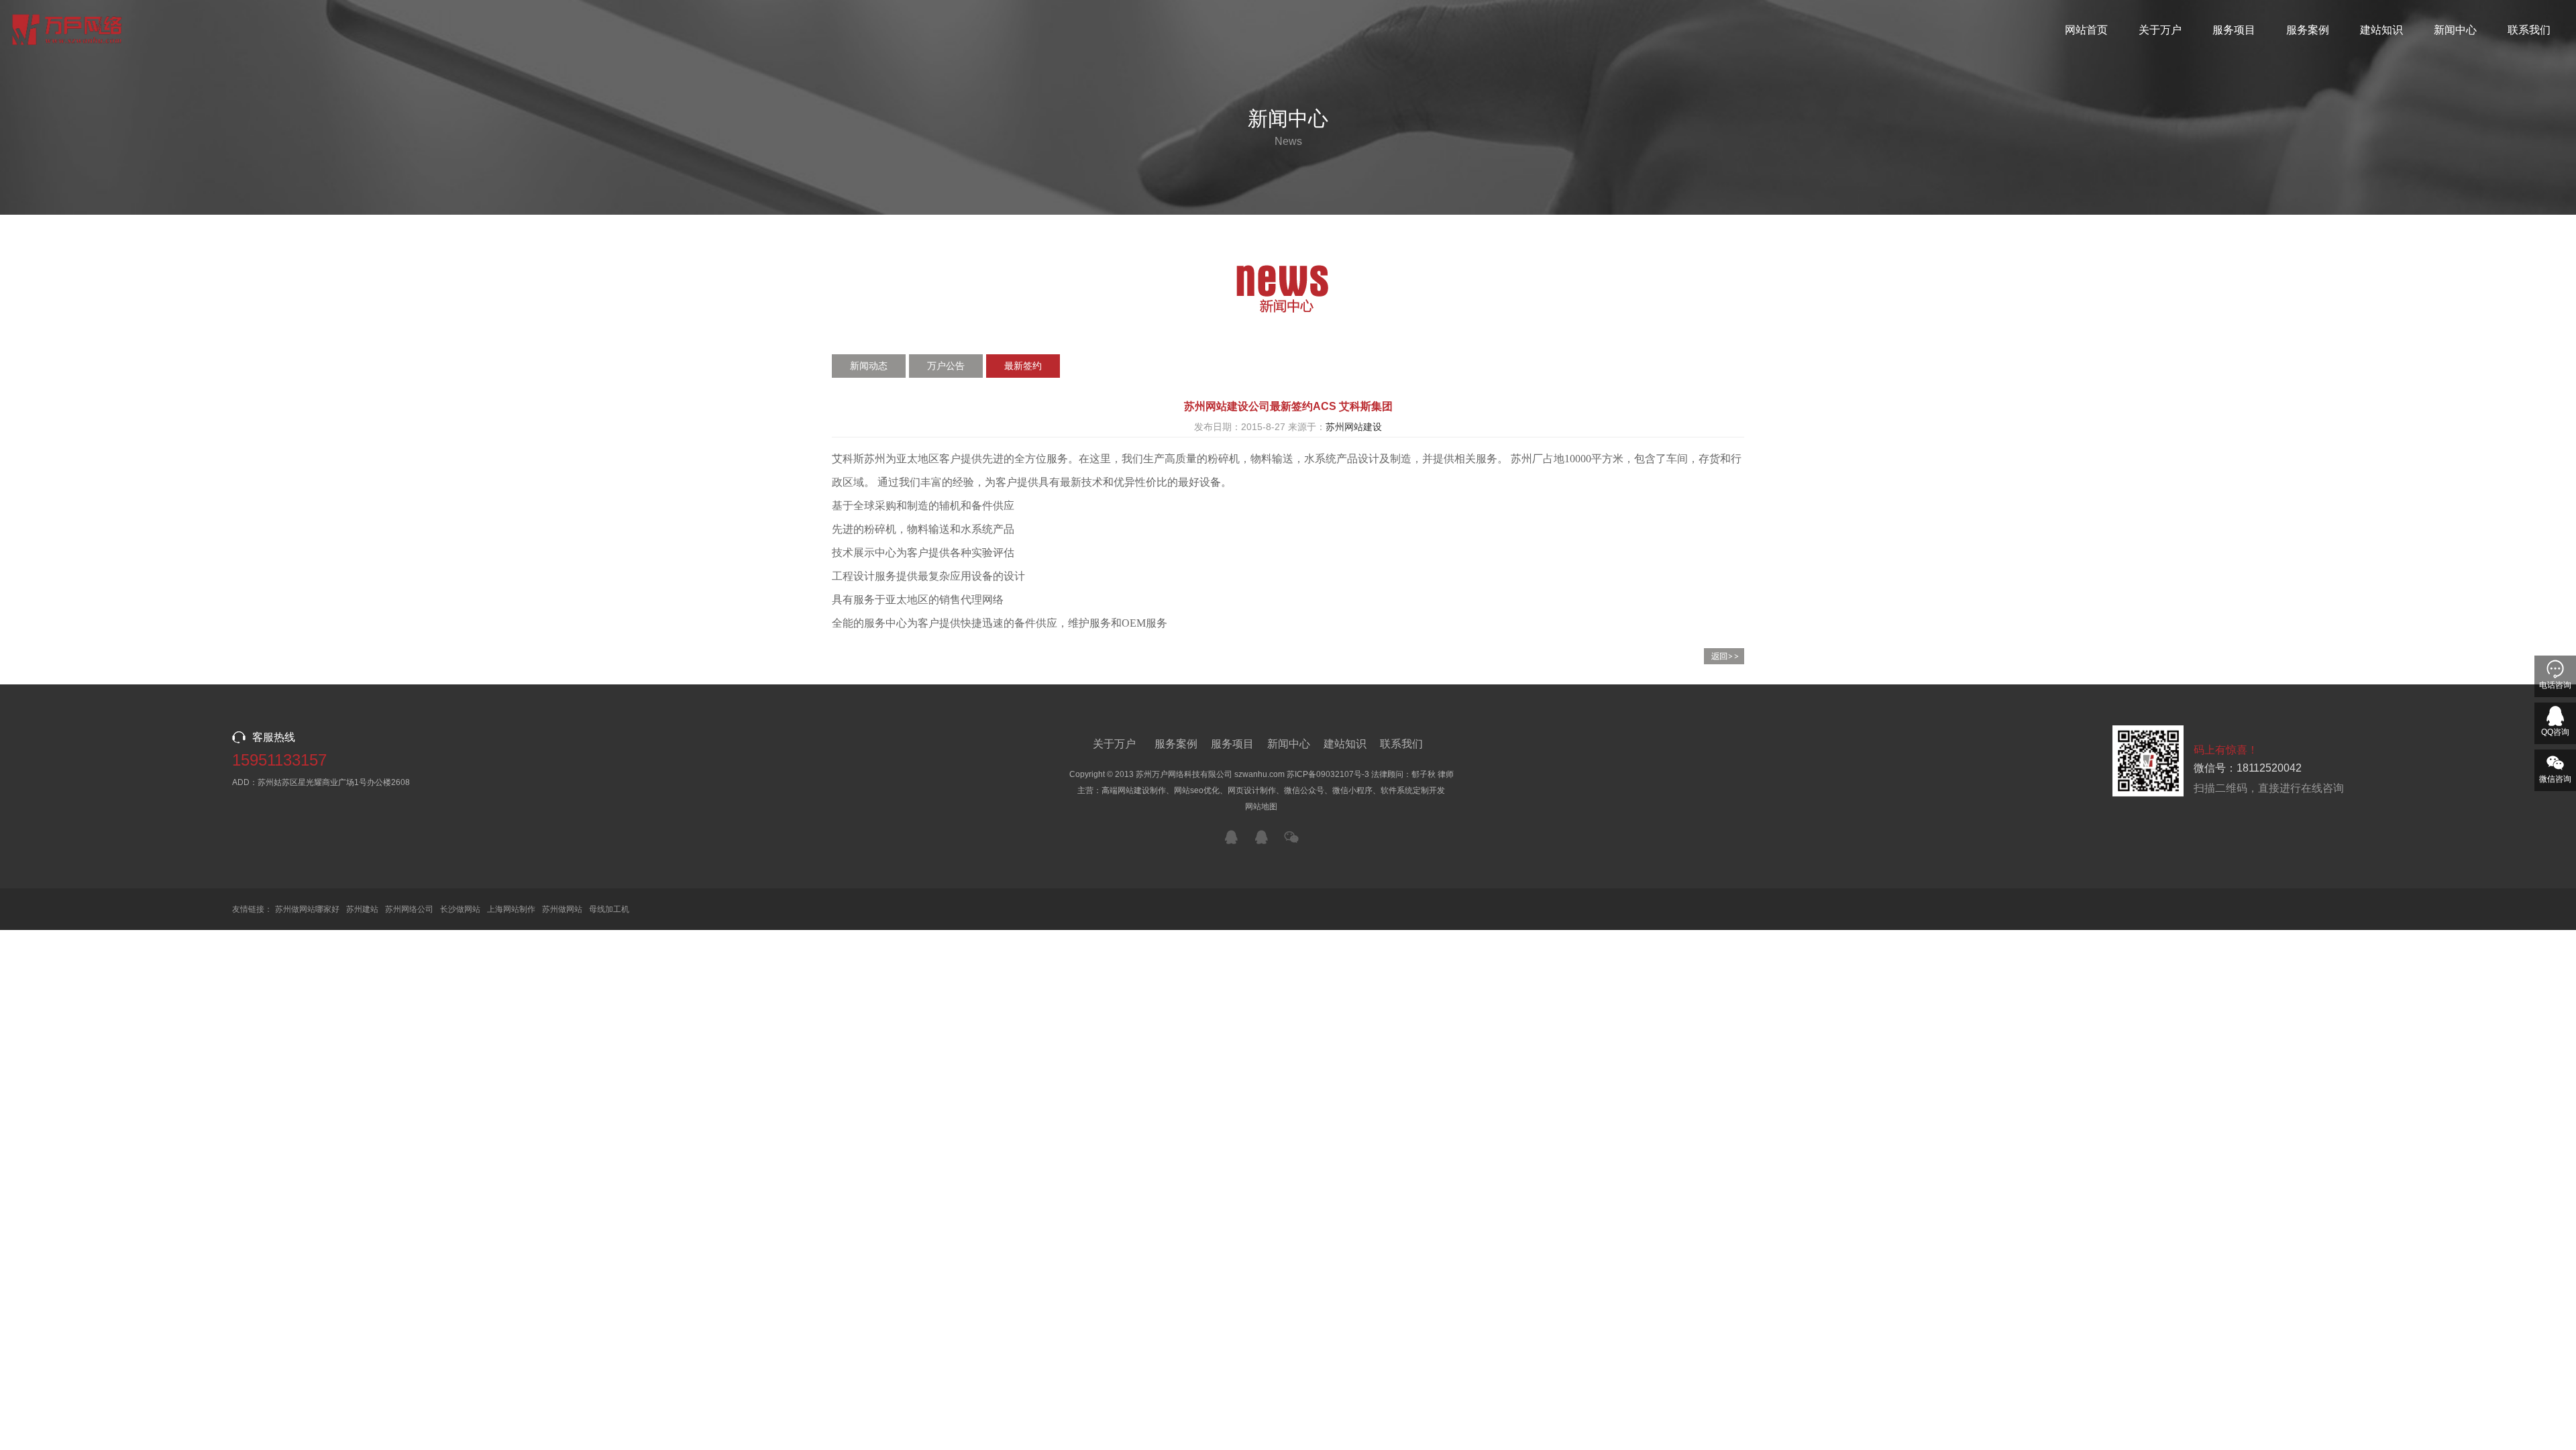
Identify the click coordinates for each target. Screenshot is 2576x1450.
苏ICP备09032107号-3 (1328, 774)
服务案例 (2308, 30)
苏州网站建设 (1354, 427)
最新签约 (1023, 366)
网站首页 (2086, 30)
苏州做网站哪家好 (307, 909)
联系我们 (2529, 30)
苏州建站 (362, 909)
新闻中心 (2455, 30)
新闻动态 (869, 366)
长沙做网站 (460, 909)
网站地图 (1261, 807)
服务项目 (2234, 30)
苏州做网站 (562, 909)
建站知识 (2381, 30)
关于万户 (2160, 30)
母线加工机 (609, 909)
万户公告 (946, 366)
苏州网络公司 (409, 909)
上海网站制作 (511, 909)
